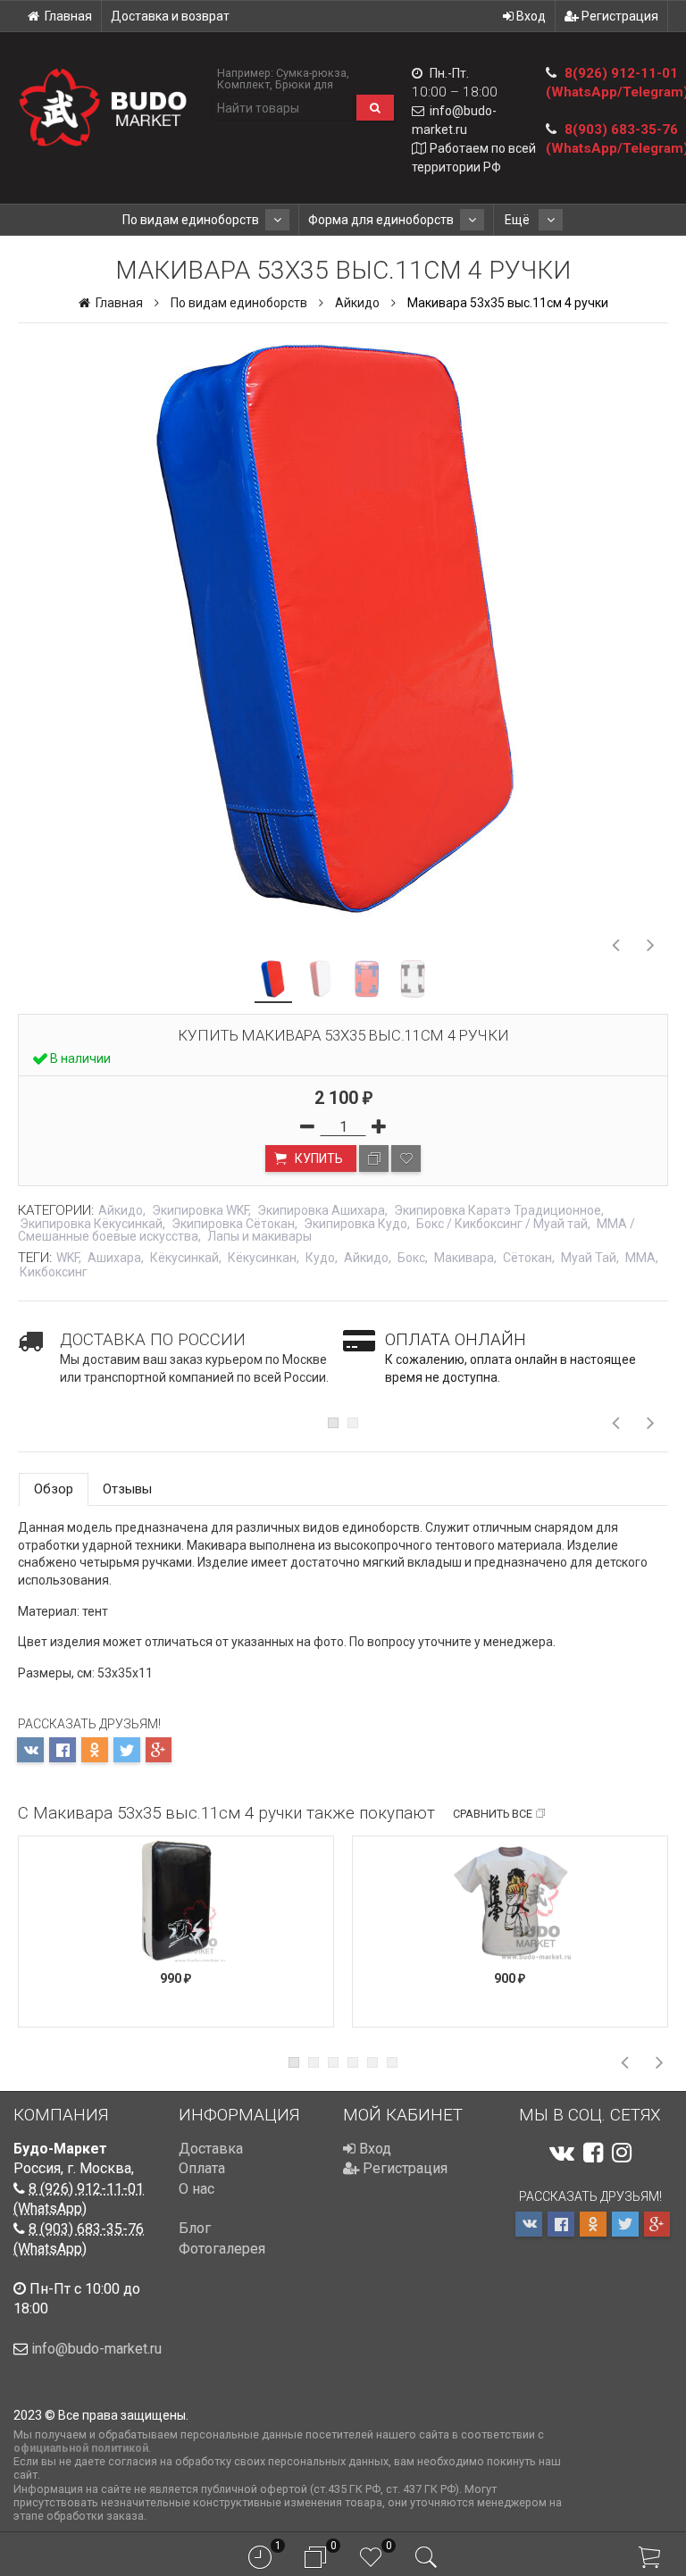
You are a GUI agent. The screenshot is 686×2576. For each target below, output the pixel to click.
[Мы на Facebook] (593, 2153)
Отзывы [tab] (127, 1489)
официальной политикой (81, 2448)
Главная (68, 16)
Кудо (320, 1258)
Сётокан (527, 1258)
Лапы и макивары (259, 1236)
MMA (640, 1258)
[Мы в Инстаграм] (622, 2153)
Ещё (519, 220)
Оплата (202, 2168)
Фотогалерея (222, 2249)
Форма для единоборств (381, 220)
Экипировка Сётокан (233, 1224)
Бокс (411, 1258)
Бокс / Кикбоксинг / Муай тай (502, 1224)
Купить (318, 1158)
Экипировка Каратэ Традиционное (498, 1210)
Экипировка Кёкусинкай (91, 1224)
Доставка (211, 2149)
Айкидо (357, 303)
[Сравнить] (374, 1158)
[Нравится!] (406, 1158)
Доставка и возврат (170, 16)
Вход (530, 16)
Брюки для (304, 84)
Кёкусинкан (262, 1258)
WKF (67, 1258)
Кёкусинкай (184, 1258)
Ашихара (114, 1258)
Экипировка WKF (200, 1210)
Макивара (464, 1258)
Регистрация (619, 16)
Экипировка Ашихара (321, 1210)
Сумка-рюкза (311, 73)
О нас (197, 2189)
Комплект (243, 84)
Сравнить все (493, 1814)
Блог (195, 2228)
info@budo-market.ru (96, 2349)
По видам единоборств (191, 220)
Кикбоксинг (54, 1272)
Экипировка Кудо (356, 1224)
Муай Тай (589, 1258)
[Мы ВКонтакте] (562, 2153)
